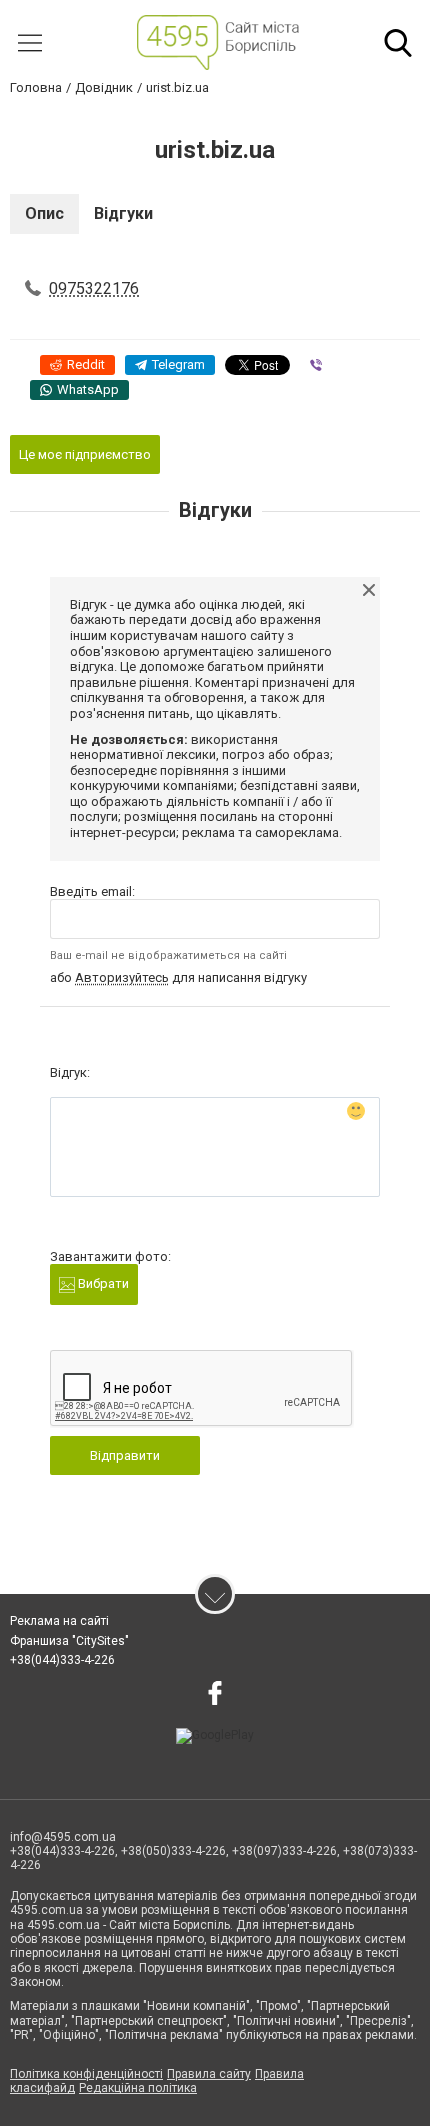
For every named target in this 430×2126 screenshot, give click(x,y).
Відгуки (123, 213)
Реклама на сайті (59, 1621)
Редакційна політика (138, 2088)
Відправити (125, 1455)
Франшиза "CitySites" (69, 1641)
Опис (44, 213)
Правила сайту (209, 2074)
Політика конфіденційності (86, 2074)
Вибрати (102, 1283)
